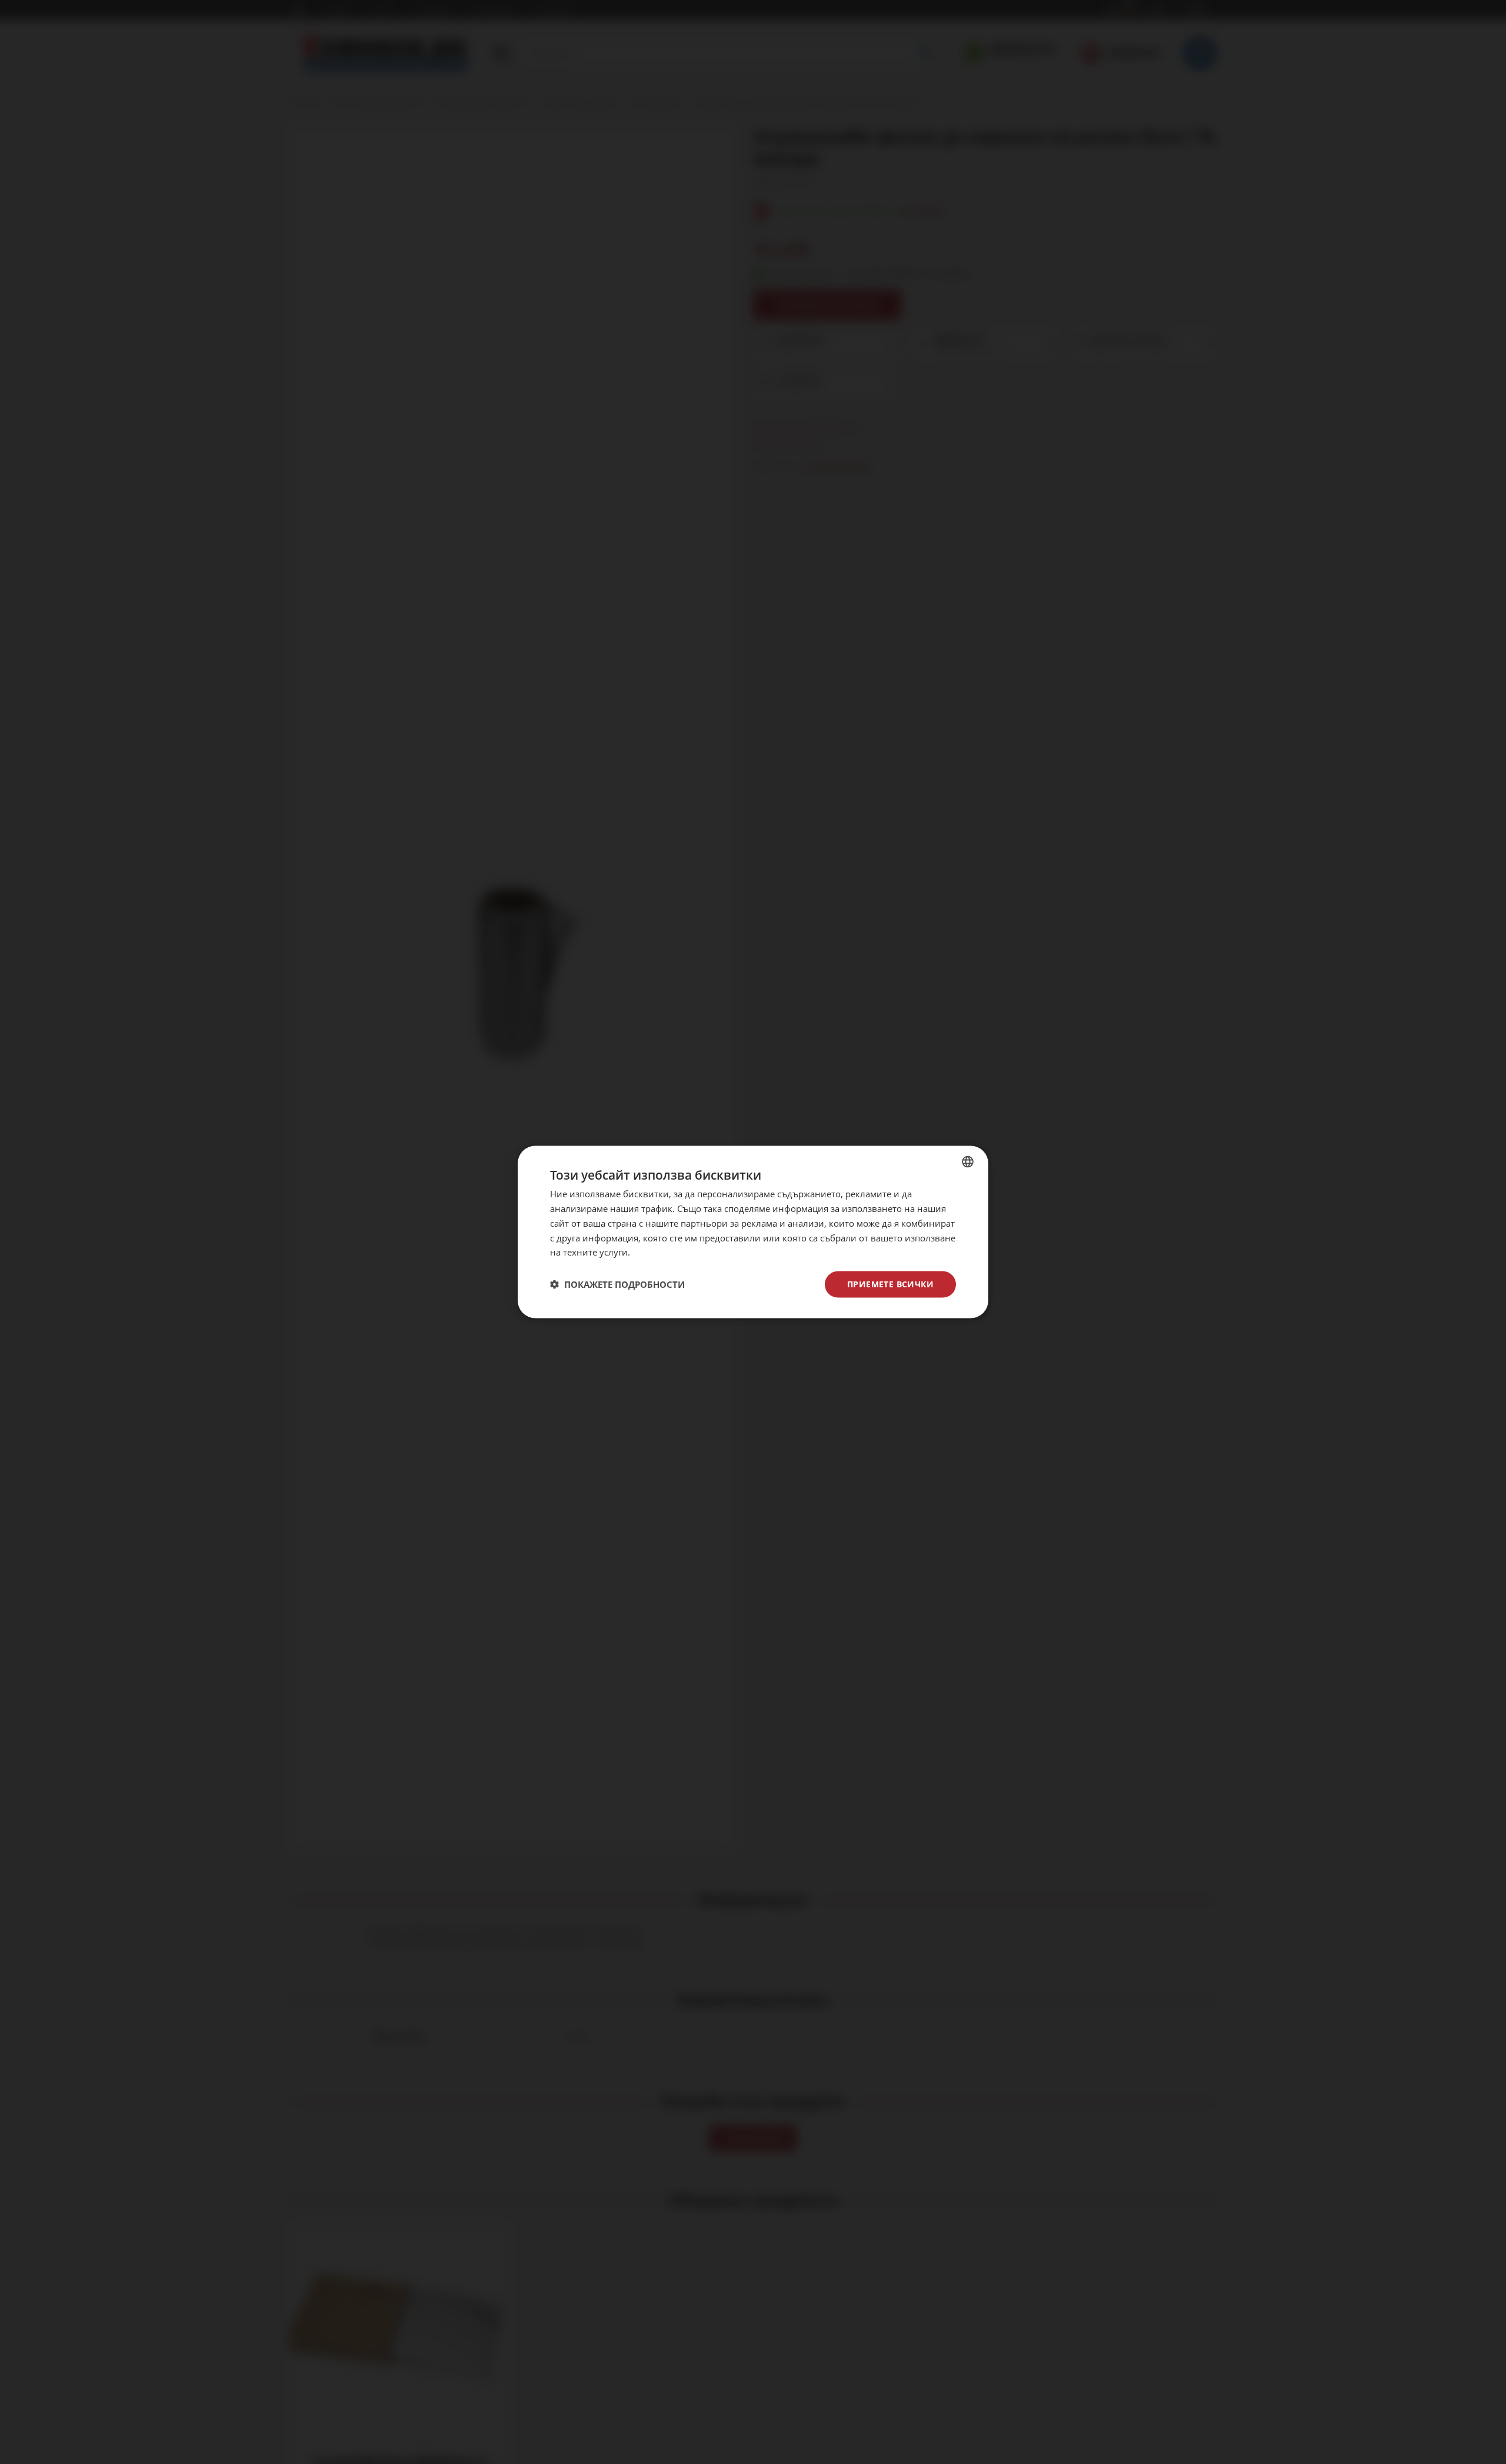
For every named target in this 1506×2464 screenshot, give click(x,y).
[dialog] (753, 1232)
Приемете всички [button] (890, 1284)
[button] (617, 1284)
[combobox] (968, 1162)
